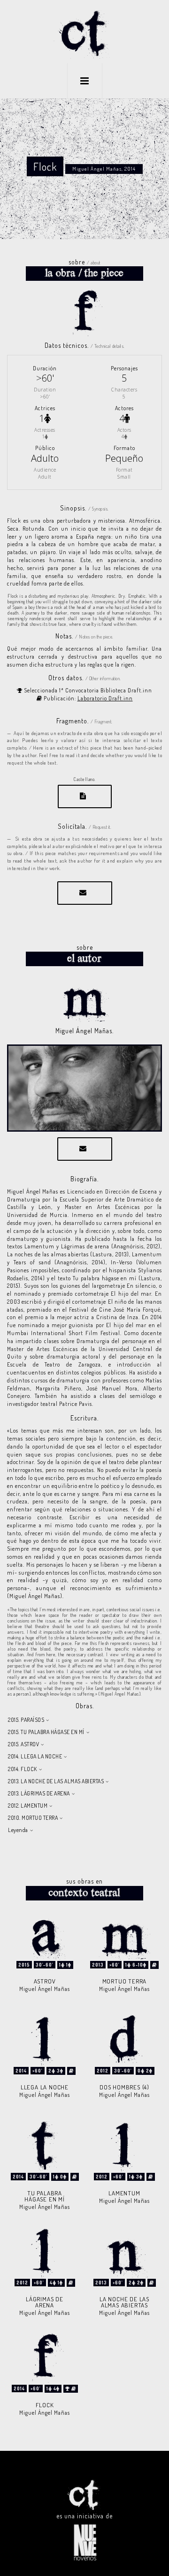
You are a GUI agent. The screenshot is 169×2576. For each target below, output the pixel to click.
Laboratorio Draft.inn (105, 698)
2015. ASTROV (23, 1744)
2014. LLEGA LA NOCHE (35, 1756)
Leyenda (18, 1830)
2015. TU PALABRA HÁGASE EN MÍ (46, 1732)
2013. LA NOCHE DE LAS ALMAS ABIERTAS (56, 1781)
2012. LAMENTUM (28, 1806)
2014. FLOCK (23, 1769)
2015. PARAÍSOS (26, 1720)
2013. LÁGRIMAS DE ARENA (39, 1793)
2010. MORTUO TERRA (33, 1818)
